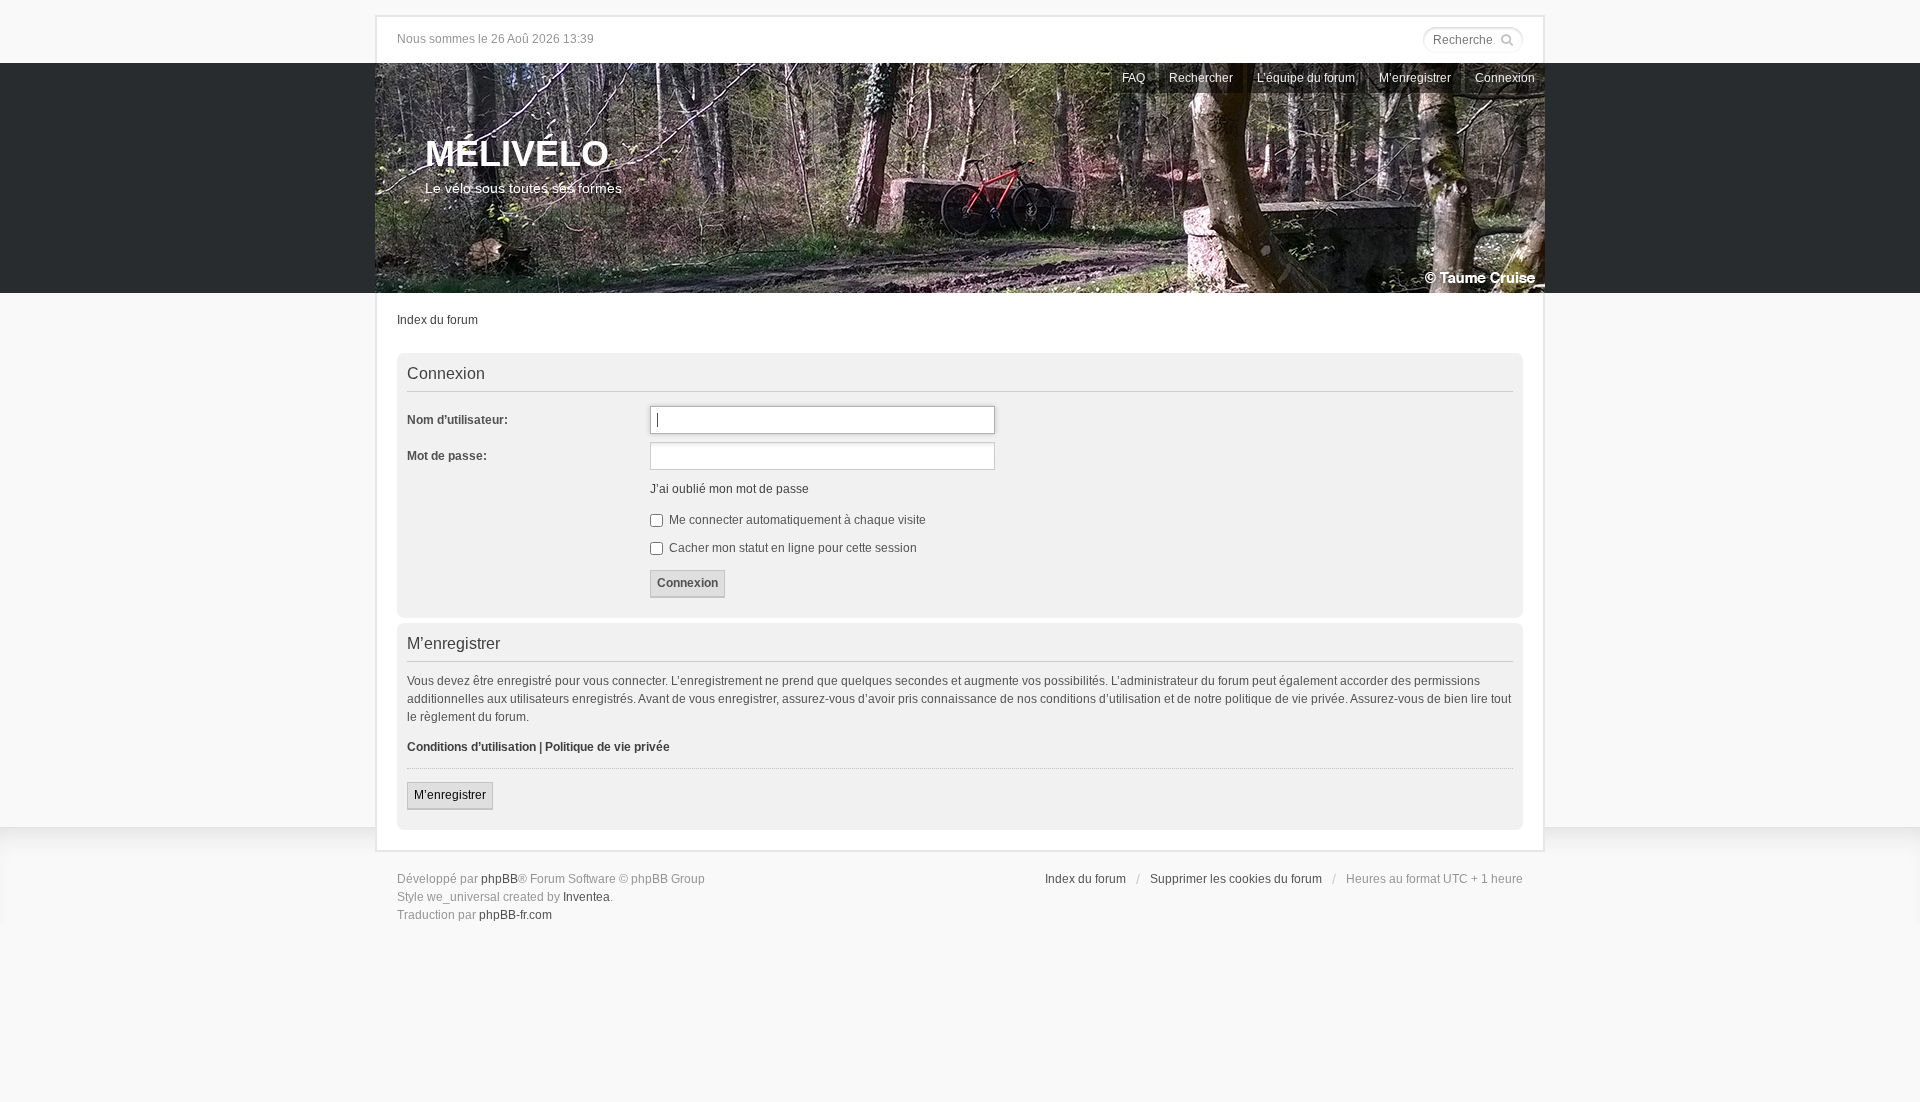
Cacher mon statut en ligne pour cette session (791, 548)
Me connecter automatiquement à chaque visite (796, 520)
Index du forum (437, 320)
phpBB (499, 879)
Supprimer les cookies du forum (1236, 879)
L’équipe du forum (1306, 78)
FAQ (1133, 78)
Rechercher (1201, 78)
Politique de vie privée (607, 747)
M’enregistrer (1415, 78)
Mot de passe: (447, 456)
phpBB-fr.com (515, 915)
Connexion (1505, 78)
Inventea (586, 897)
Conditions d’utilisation (471, 747)
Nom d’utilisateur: (457, 420)
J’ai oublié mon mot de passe (729, 489)
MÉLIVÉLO (517, 153)
